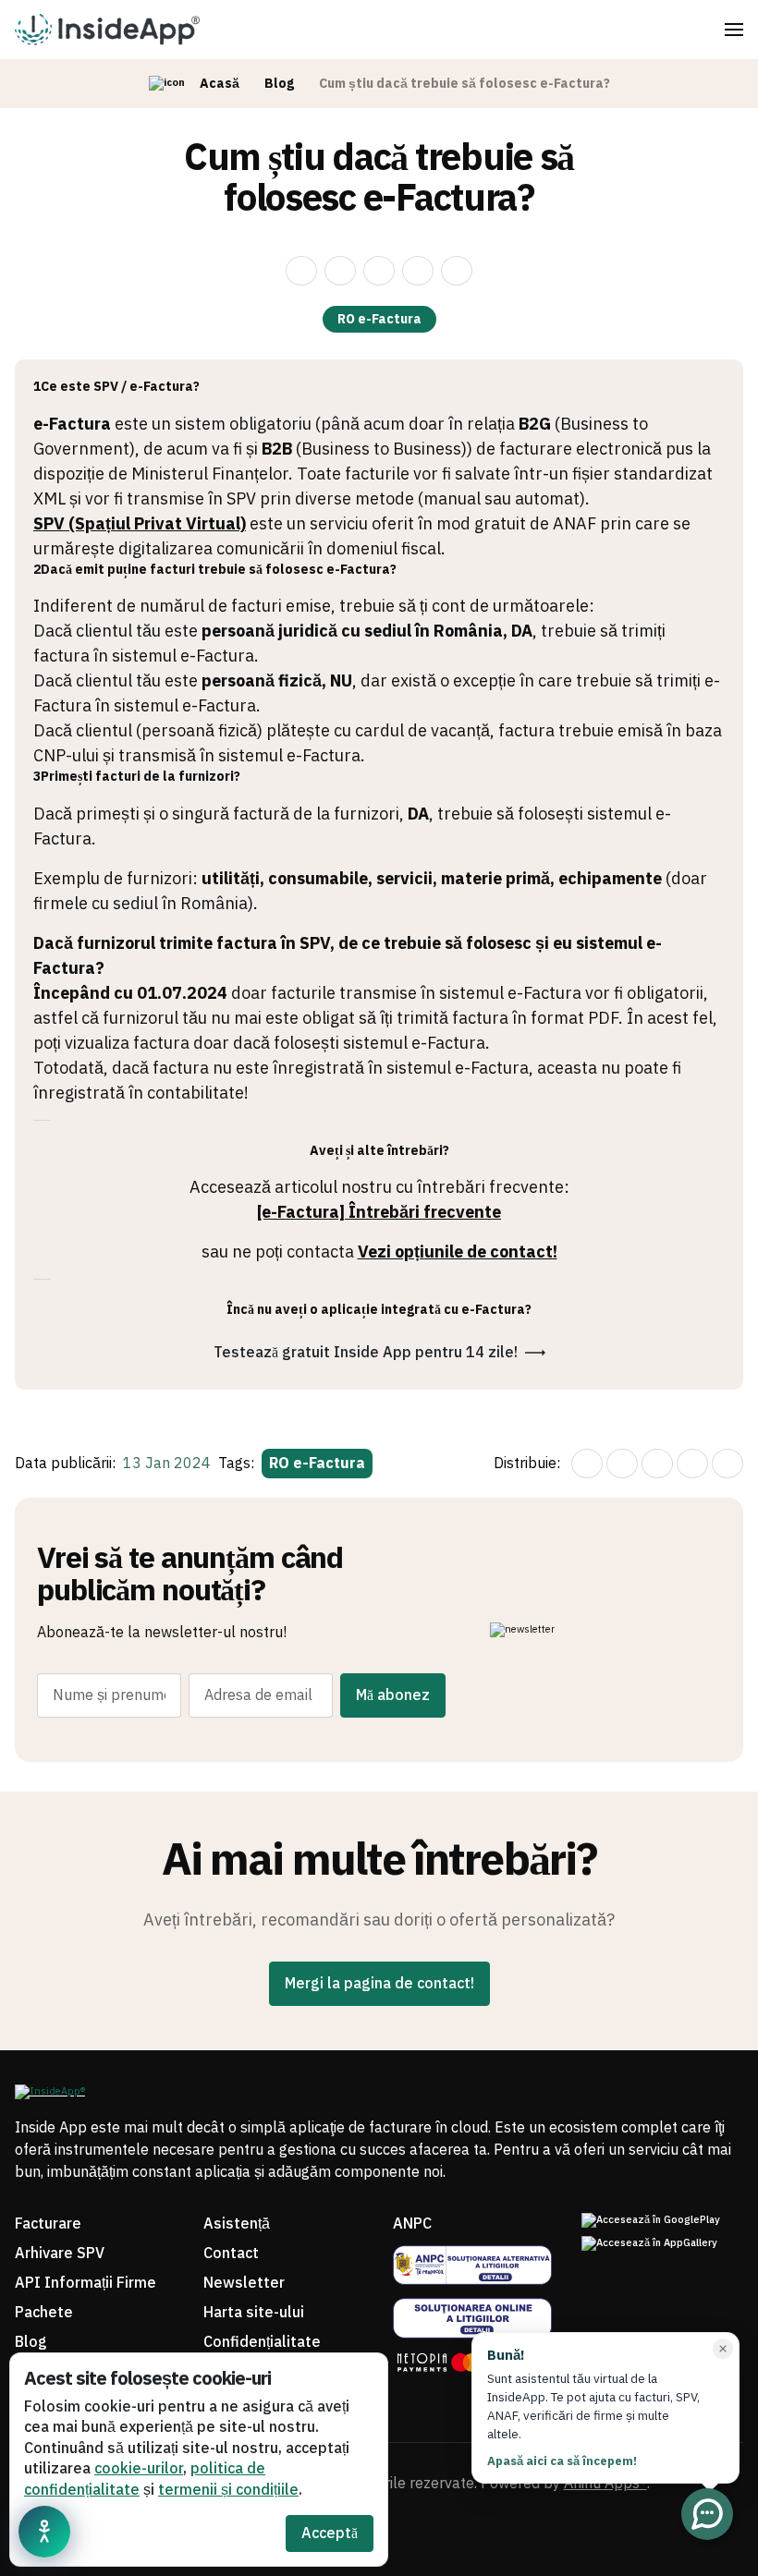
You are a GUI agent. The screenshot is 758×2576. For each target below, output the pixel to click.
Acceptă (330, 2533)
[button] (734, 30)
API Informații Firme (86, 2283)
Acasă (220, 84)
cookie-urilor (139, 2469)
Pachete (44, 2313)
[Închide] (723, 2349)
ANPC (412, 2224)
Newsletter (244, 2283)
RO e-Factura (379, 319)
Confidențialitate (262, 2342)
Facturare (48, 2224)
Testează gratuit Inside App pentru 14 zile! (366, 1353)
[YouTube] (397, 2535)
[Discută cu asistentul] (707, 2514)
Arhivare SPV (60, 2254)
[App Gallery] (662, 2244)
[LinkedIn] (434, 2535)
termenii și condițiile (228, 2490)
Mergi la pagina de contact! (379, 1984)
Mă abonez (393, 1695)
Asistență (237, 2224)
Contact (231, 2254)
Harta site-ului (254, 2313)
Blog (279, 84)
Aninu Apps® (605, 2484)
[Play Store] (662, 2221)
